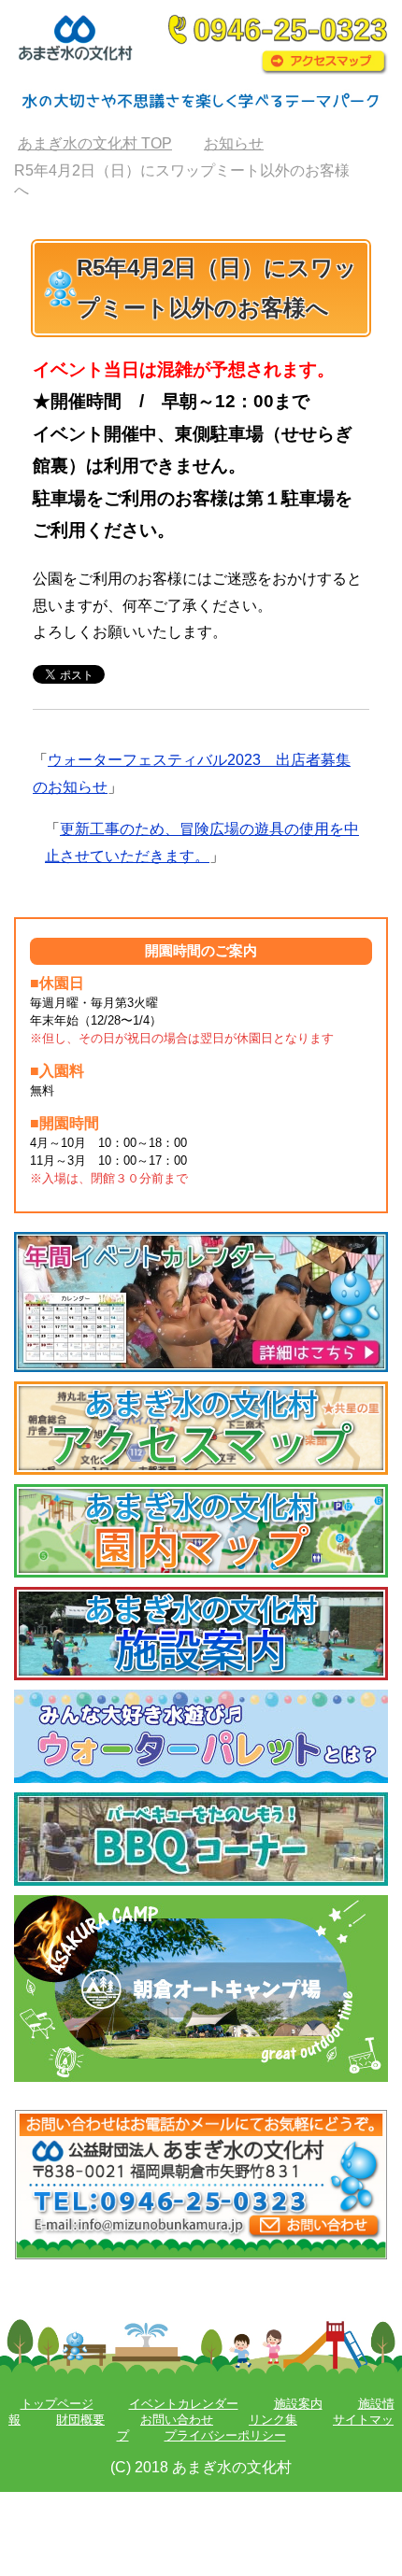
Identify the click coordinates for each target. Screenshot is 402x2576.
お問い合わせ (177, 2420)
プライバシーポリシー (225, 2435)
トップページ (57, 2404)
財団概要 (80, 2420)
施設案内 (298, 2404)
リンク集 (273, 2420)
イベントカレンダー (184, 2404)
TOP (95, 143)
